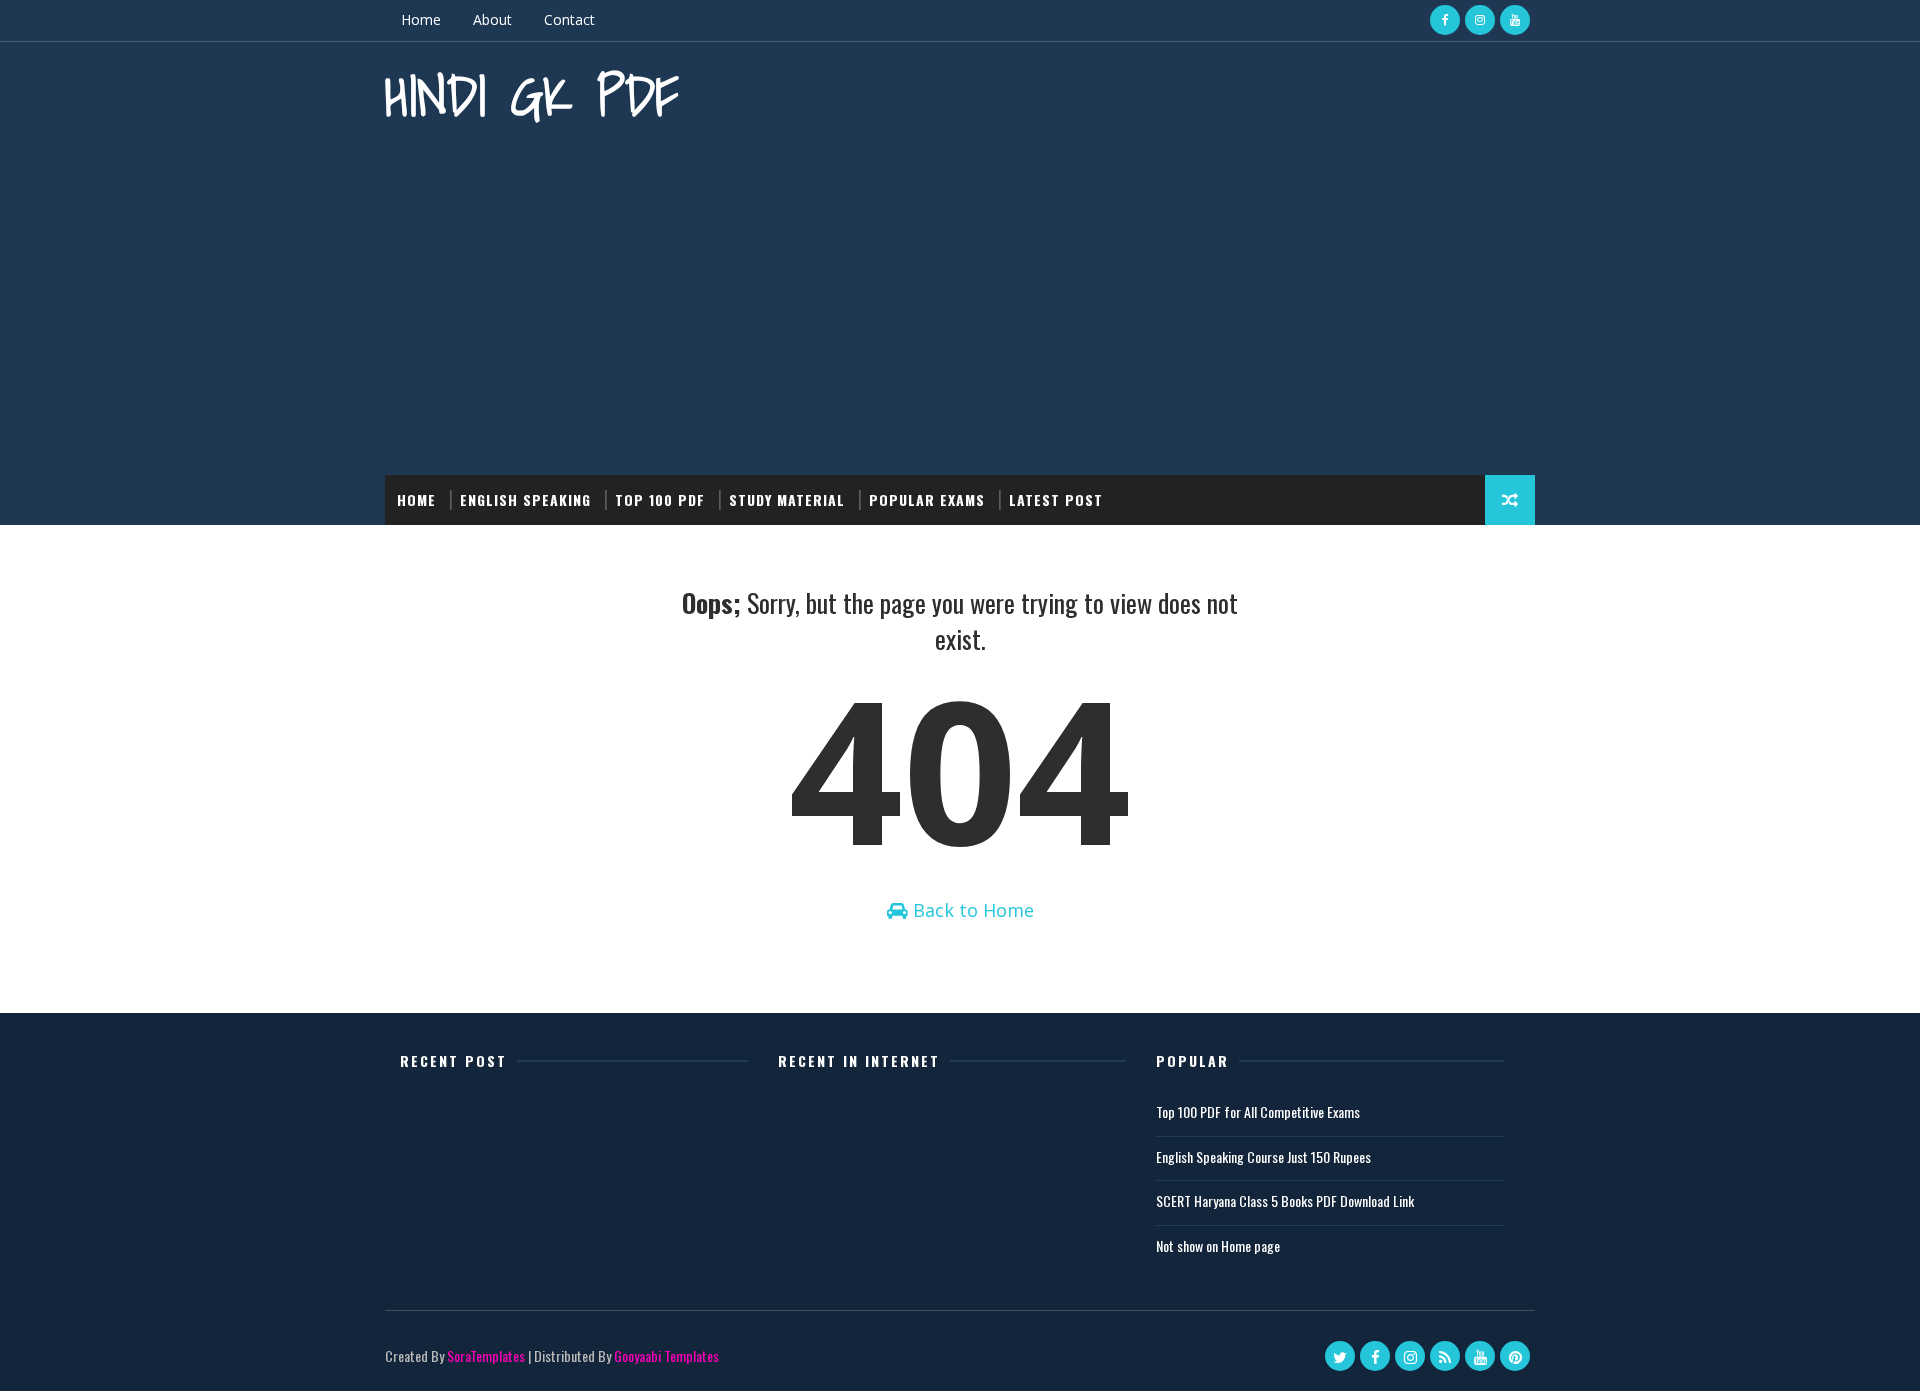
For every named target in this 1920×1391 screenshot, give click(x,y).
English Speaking (525, 499)
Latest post (1056, 499)
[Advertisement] (960, 305)
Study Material (787, 499)
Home (421, 19)
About (492, 19)
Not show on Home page (1218, 1245)
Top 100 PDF (660, 499)
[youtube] (1515, 20)
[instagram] (1480, 20)
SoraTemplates (486, 1355)
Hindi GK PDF (532, 95)
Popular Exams (927, 499)
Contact (569, 19)
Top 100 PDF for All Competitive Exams (1258, 1111)
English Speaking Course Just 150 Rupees (1263, 1156)
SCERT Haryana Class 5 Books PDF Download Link (1285, 1200)
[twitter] (1340, 1356)
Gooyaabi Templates (666, 1355)
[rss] (1445, 1356)
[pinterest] (1515, 1356)
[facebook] (1445, 20)
